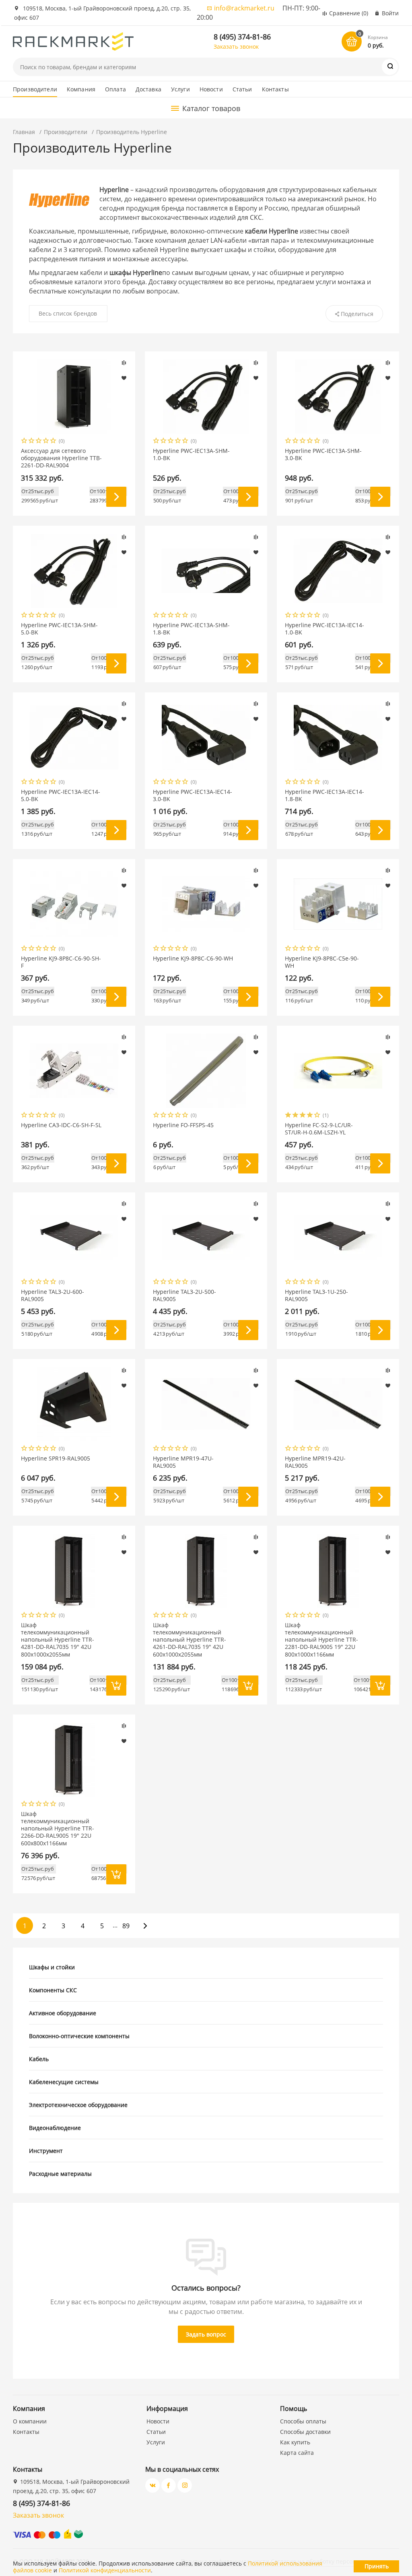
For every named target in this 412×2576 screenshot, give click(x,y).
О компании (30, 2421)
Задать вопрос (206, 2334)
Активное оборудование (63, 2013)
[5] (54, 441)
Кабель (39, 2059)
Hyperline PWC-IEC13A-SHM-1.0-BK (191, 454)
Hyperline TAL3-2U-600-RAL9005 (53, 1295)
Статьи (242, 89)
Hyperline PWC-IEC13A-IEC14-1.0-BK (324, 629)
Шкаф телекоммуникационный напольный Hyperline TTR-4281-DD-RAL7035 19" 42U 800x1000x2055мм (58, 1640)
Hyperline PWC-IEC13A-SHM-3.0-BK (323, 454)
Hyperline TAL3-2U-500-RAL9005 (184, 1295)
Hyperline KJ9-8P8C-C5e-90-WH (322, 962)
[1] (25, 441)
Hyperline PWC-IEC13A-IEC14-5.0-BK (61, 795)
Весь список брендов (68, 313)
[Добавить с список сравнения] (124, 363)
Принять (377, 2566)
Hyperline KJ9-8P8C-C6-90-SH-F (61, 962)
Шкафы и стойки (52, 1967)
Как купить (295, 2442)
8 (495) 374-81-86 (242, 37)
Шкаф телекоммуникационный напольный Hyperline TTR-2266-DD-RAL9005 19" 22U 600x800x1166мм (58, 1829)
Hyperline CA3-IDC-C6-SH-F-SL (61, 1125)
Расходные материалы (60, 2174)
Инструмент (46, 2151)
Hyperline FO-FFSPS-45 (183, 1125)
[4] (46, 441)
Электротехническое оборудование (78, 2105)
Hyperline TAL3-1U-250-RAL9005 (316, 1295)
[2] (32, 441)
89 (126, 1926)
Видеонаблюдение (55, 2128)
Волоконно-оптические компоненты (79, 2036)
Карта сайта (297, 2453)
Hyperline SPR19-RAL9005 (56, 1458)
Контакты (275, 89)
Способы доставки (305, 2432)
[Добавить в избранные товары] (124, 378)
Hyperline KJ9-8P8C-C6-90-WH (193, 959)
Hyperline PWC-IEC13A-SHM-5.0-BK (59, 629)
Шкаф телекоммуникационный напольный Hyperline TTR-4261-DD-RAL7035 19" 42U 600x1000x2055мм (190, 1640)
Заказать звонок (236, 46)
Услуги (180, 89)
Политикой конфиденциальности (105, 2570)
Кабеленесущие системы (64, 2082)
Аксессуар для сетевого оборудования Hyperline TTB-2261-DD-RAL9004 (61, 458)
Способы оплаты (303, 2421)
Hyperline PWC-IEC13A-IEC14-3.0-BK (193, 795)
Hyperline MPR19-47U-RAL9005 (183, 1462)
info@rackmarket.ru (244, 8)
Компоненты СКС (53, 1990)
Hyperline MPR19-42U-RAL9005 (315, 1462)
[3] (39, 441)
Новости (211, 89)
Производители (35, 89)
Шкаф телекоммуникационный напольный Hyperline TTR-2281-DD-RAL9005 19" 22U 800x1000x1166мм (321, 1640)
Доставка (148, 89)
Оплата (115, 89)
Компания (81, 89)
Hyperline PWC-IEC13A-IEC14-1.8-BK (324, 795)
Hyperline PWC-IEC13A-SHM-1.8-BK (191, 629)
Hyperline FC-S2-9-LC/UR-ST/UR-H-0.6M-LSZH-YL (319, 1129)
